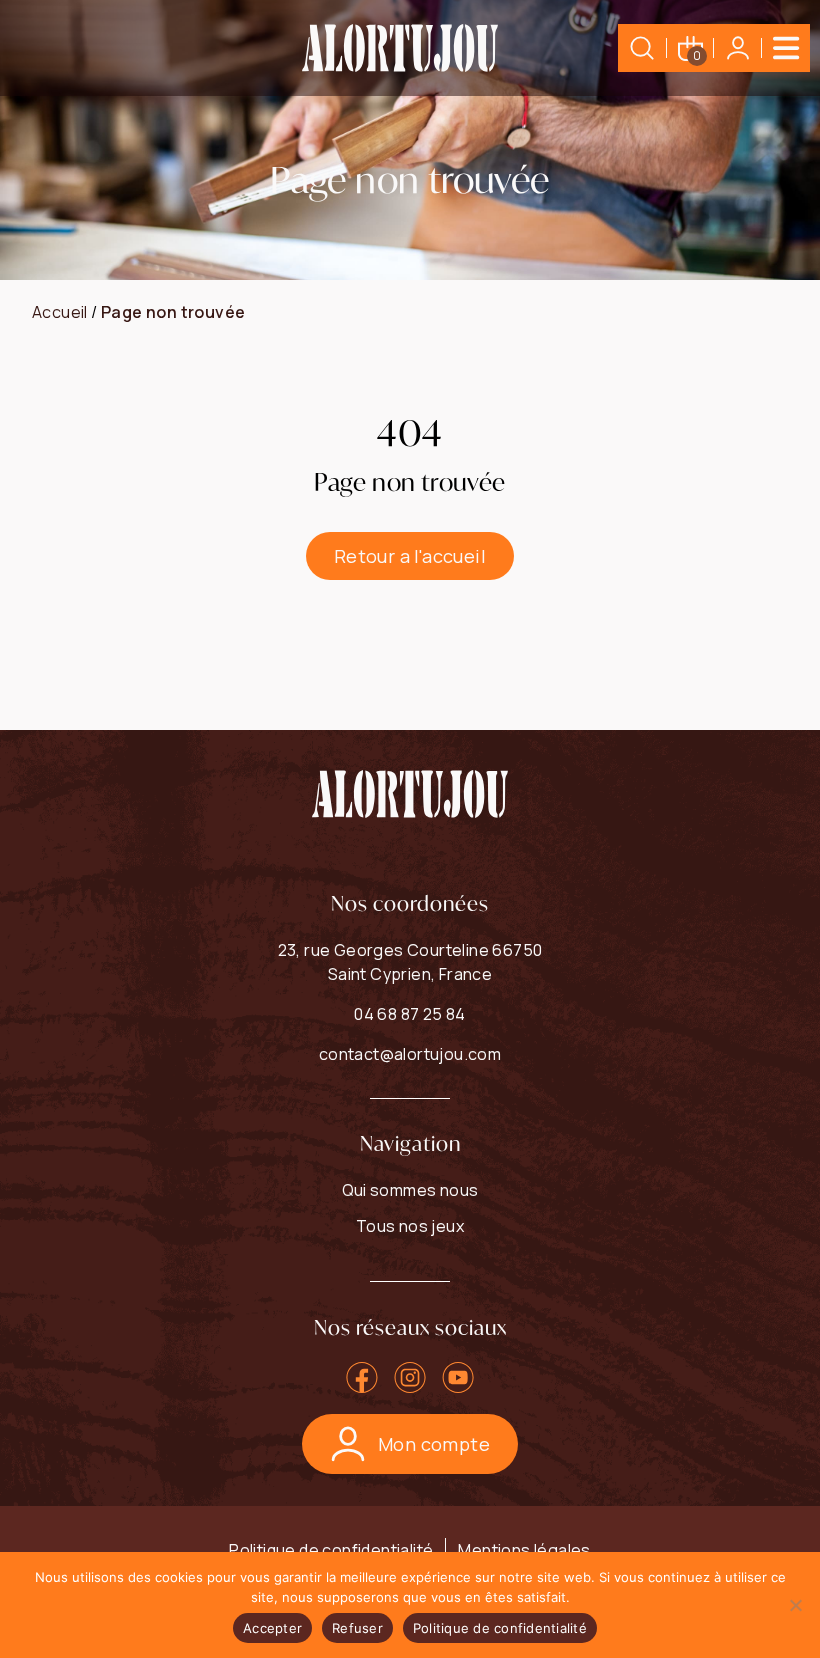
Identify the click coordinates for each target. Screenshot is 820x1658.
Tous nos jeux (410, 1226)
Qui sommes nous (410, 1190)
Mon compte (434, 1444)
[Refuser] (795, 1605)
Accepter (272, 1628)
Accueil (60, 312)
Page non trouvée (173, 312)
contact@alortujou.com (410, 1054)
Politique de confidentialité (331, 1550)
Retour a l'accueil (410, 556)
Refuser (357, 1628)
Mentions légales (524, 1550)
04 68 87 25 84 (410, 1014)
